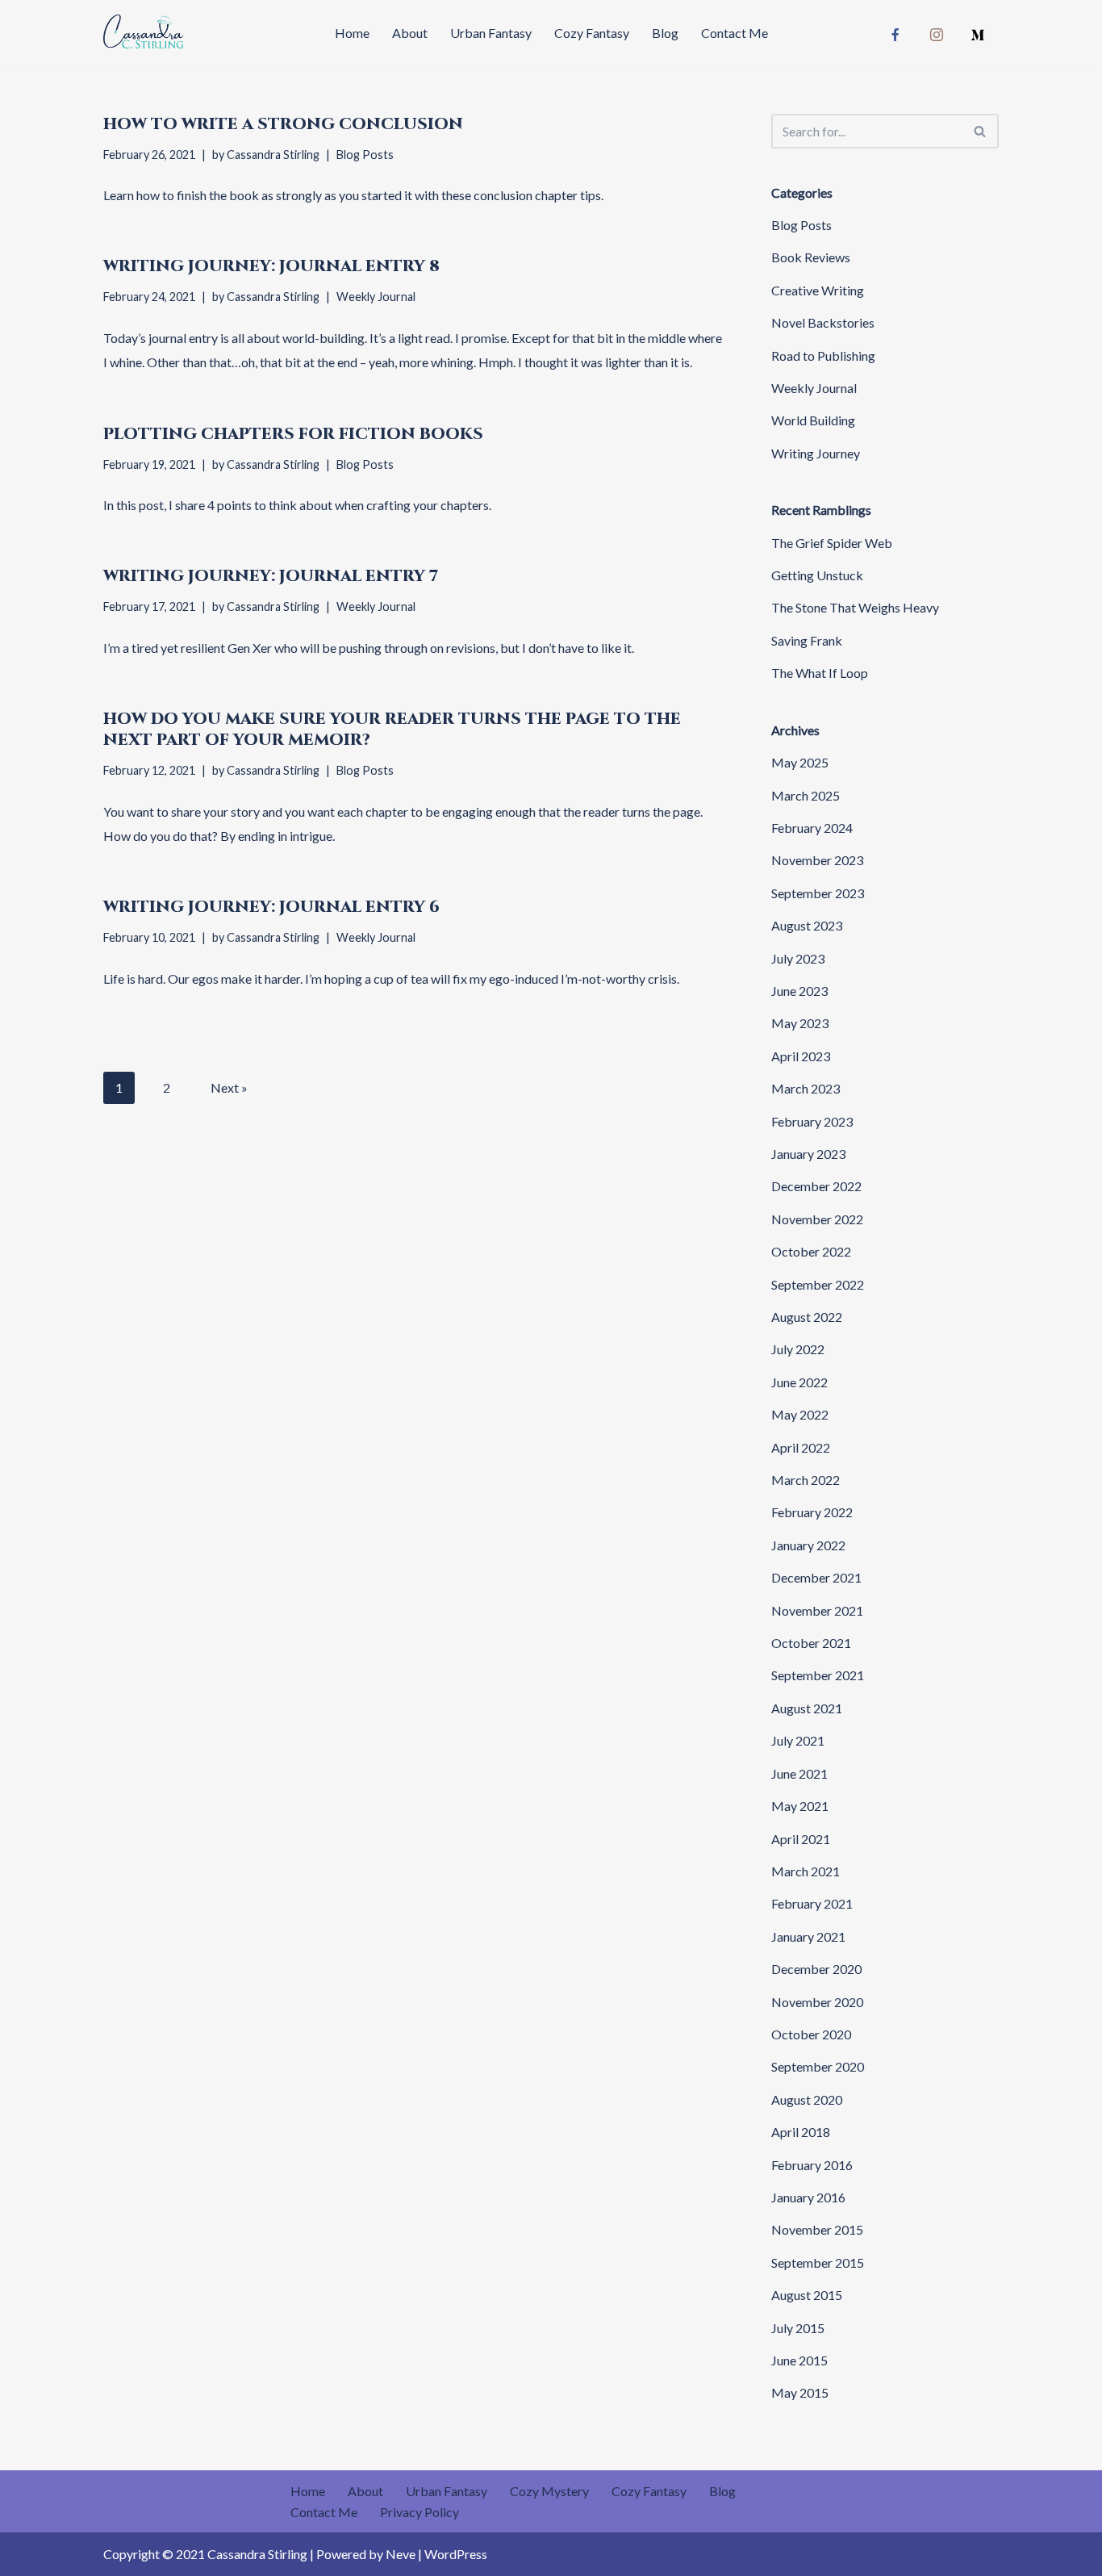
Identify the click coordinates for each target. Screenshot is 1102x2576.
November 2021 (817, 1610)
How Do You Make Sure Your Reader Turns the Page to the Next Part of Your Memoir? (392, 729)
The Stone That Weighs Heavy (855, 607)
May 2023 (800, 1023)
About (410, 33)
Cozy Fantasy (592, 33)
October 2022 (811, 1251)
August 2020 (807, 2099)
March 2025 (806, 795)
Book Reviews (811, 257)
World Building (813, 420)
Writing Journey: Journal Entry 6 (271, 907)
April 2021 (801, 1839)
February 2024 (812, 828)
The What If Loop (820, 673)
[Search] (981, 131)
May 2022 (800, 1414)
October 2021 (811, 1643)
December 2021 (816, 1577)
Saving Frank (807, 640)
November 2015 (817, 2229)
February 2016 (812, 2165)
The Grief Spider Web (832, 543)
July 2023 (798, 958)
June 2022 (799, 1382)
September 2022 (818, 1284)
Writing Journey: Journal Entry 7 (271, 576)
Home (352, 33)
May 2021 (800, 1806)
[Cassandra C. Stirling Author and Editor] (144, 33)
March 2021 (806, 1871)
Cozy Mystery (549, 2491)
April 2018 (801, 2132)
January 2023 (808, 1154)
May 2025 (800, 762)
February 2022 (812, 1512)
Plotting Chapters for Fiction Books (293, 434)
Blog (665, 33)
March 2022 (806, 1480)
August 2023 (807, 925)
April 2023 (801, 1056)
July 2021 (798, 1740)
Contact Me (735, 33)
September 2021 (818, 1675)
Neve (401, 2554)
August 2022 (807, 1317)
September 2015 (818, 2262)
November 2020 (817, 2002)
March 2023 (806, 1088)
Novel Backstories (823, 322)
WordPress (456, 2554)
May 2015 (800, 2392)
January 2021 (808, 1936)
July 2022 (798, 1349)
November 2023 (817, 860)
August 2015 (807, 2295)
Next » (229, 1087)
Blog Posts (365, 155)
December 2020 (816, 1969)
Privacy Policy (420, 2512)
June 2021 (799, 1773)
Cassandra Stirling (273, 155)
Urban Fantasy (491, 33)
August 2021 (807, 1708)
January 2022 (808, 1545)
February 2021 (812, 1903)
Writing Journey (816, 453)
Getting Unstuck (817, 575)
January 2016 (808, 2197)
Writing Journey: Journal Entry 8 (271, 266)
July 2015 (798, 2328)
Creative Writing (818, 290)
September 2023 (818, 893)
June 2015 (799, 2360)
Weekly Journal (376, 297)
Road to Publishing (823, 355)
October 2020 (811, 2034)
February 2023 (812, 1121)
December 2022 (816, 1186)
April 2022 (801, 1447)
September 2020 (818, 2066)
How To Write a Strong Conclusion (283, 124)
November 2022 (817, 1219)
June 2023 (799, 991)
